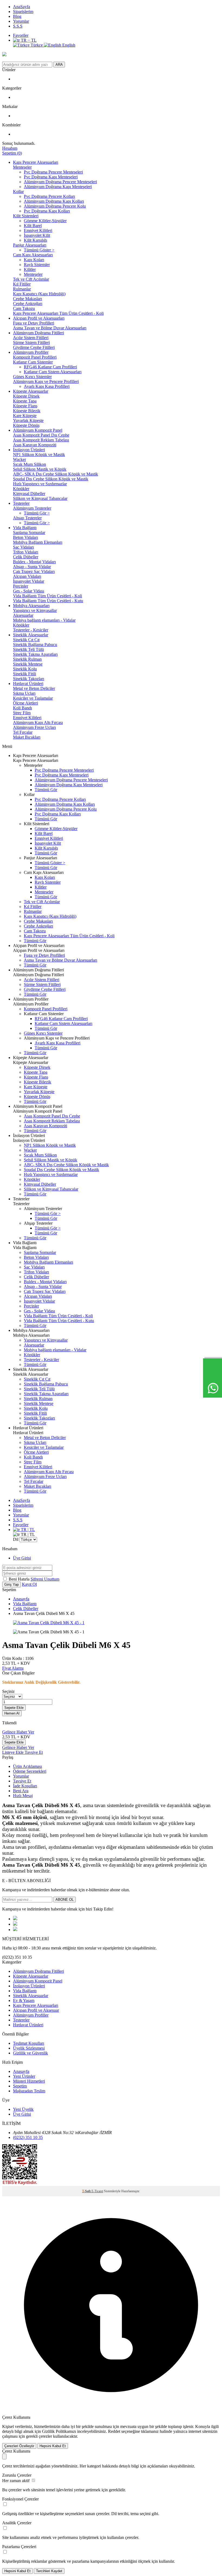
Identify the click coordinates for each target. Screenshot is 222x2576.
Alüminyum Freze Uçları (34, 727)
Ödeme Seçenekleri (30, 1771)
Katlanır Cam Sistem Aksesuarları (53, 372)
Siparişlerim (23, 12)
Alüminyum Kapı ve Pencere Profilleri (46, 381)
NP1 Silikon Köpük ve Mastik (39, 455)
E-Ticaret (97, 2191)
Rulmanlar (22, 289)
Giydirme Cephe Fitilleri (34, 347)
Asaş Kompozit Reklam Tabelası (41, 440)
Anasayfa (21, 1599)
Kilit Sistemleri (26, 216)
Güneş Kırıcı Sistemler (32, 377)
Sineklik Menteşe (28, 664)
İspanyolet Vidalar (29, 581)
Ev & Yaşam (24, 2000)
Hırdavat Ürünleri (28, 684)
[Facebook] (15, 1919)
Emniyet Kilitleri (38, 230)
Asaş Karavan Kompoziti (35, 445)
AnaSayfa (22, 7)
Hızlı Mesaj (23, 1796)
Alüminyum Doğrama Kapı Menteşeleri (58, 187)
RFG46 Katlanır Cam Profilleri (50, 367)
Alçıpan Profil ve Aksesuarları (39, 318)
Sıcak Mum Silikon (30, 464)
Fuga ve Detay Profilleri (34, 323)
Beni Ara (21, 1791)
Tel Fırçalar (23, 732)
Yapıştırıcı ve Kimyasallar (35, 610)
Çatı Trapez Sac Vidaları (34, 571)
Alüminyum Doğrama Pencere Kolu (55, 206)
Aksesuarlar (23, 615)
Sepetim (20, 2086)
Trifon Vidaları (26, 552)
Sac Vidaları (23, 547)
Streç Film (22, 713)
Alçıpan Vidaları (27, 576)
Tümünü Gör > (37, 513)
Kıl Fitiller (22, 284)
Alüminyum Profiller (31, 352)
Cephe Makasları (27, 299)
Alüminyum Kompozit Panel (38, 430)
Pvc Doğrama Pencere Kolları (49, 196)
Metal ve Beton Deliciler (34, 688)
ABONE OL (65, 1900)
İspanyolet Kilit (37, 235)
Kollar (18, 191)
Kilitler (30, 269)
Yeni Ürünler (24, 2076)
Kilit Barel (33, 226)
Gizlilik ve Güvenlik (30, 2053)
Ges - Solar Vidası (29, 591)
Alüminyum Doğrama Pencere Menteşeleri (60, 182)
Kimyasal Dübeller (29, 494)
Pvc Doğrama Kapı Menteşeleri (51, 177)
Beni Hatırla (20, 1579)
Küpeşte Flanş (25, 406)
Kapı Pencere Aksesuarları (36, 162)
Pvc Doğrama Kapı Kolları (47, 211)
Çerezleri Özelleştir (19, 2446)
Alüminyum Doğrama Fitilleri (38, 333)
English (68, 45)
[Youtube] (15, 1924)
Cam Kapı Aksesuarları (33, 255)
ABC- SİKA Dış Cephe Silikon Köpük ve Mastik (56, 474)
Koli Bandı (22, 708)
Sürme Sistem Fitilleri (31, 343)
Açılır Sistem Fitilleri (31, 338)
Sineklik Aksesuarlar (31, 635)
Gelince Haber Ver (18, 1732)
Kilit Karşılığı (35, 240)
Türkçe (37, 45)
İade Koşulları (25, 1786)
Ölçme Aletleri (25, 703)
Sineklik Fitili (25, 674)
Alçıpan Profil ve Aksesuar (36, 2010)
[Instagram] (15, 1930)
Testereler (21, 503)
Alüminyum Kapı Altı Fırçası (38, 722)
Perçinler (21, 586)
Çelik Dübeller (26, 557)
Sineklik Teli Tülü (28, 649)
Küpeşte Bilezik (27, 411)
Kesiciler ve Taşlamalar (33, 698)
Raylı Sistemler (37, 265)
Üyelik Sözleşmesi (29, 2048)
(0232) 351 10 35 (28, 2137)
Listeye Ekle (13, 1752)
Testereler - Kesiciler (31, 630)
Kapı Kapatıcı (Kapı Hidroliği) (39, 294)
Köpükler (21, 489)
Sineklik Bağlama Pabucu (35, 645)
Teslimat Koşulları (29, 2043)
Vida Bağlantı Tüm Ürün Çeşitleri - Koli (48, 596)
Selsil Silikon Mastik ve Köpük (40, 469)
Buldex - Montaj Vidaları (34, 562)
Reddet (114, 2431)
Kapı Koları (34, 260)
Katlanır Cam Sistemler (33, 362)
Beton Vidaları (25, 537)
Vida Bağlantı (25, 528)
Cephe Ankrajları (28, 304)
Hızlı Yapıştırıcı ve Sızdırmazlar (40, 484)
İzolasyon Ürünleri (29, 450)
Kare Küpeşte (25, 416)
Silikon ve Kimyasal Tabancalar (40, 498)
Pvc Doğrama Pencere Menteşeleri (53, 172)
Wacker (19, 459)
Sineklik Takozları (29, 679)
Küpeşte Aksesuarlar (31, 391)
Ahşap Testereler (27, 518)
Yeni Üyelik (23, 2109)
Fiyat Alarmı (13, 1668)
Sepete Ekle (14, 1708)
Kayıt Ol (29, 1584)
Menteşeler (22, 167)
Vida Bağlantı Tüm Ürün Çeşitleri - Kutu (48, 601)
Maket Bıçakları (27, 737)
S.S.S (18, 26)
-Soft (87, 2191)
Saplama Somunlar (29, 532)
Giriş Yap (12, 1584)
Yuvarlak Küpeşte (28, 420)
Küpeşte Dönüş (26, 425)
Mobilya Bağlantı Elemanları (38, 542)
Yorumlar (21, 21)
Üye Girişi (22, 1558)
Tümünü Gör (46, 790)
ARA (59, 65)
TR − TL (28, 40)
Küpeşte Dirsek (26, 396)
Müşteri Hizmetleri (29, 2081)
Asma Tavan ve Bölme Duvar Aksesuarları (50, 328)
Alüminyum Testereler (32, 508)
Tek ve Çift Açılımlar (31, 279)
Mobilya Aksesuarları (31, 606)
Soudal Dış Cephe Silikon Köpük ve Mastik (51, 479)
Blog (17, 16)
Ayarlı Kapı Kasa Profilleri (47, 386)
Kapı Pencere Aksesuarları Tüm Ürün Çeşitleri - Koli (58, 313)
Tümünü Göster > (39, 250)
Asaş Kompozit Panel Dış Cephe (41, 435)
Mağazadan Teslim (29, 2091)
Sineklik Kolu (25, 669)
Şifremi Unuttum (45, 1579)
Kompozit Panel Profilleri (35, 357)
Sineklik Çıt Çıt (26, 640)
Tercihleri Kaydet (49, 2571)
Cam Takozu (24, 308)
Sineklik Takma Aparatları (35, 654)
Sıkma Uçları (24, 693)
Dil (16, 1539)
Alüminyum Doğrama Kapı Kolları (54, 201)
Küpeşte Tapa (25, 401)
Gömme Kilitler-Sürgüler (45, 221)
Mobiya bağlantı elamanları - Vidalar (44, 620)
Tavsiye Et (34, 1752)
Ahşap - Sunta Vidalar (32, 567)
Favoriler (21, 35)
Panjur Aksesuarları (30, 245)
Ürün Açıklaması (27, 1766)
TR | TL (27, 1530)
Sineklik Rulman (27, 659)
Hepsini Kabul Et (53, 2446)
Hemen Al (12, 1713)
